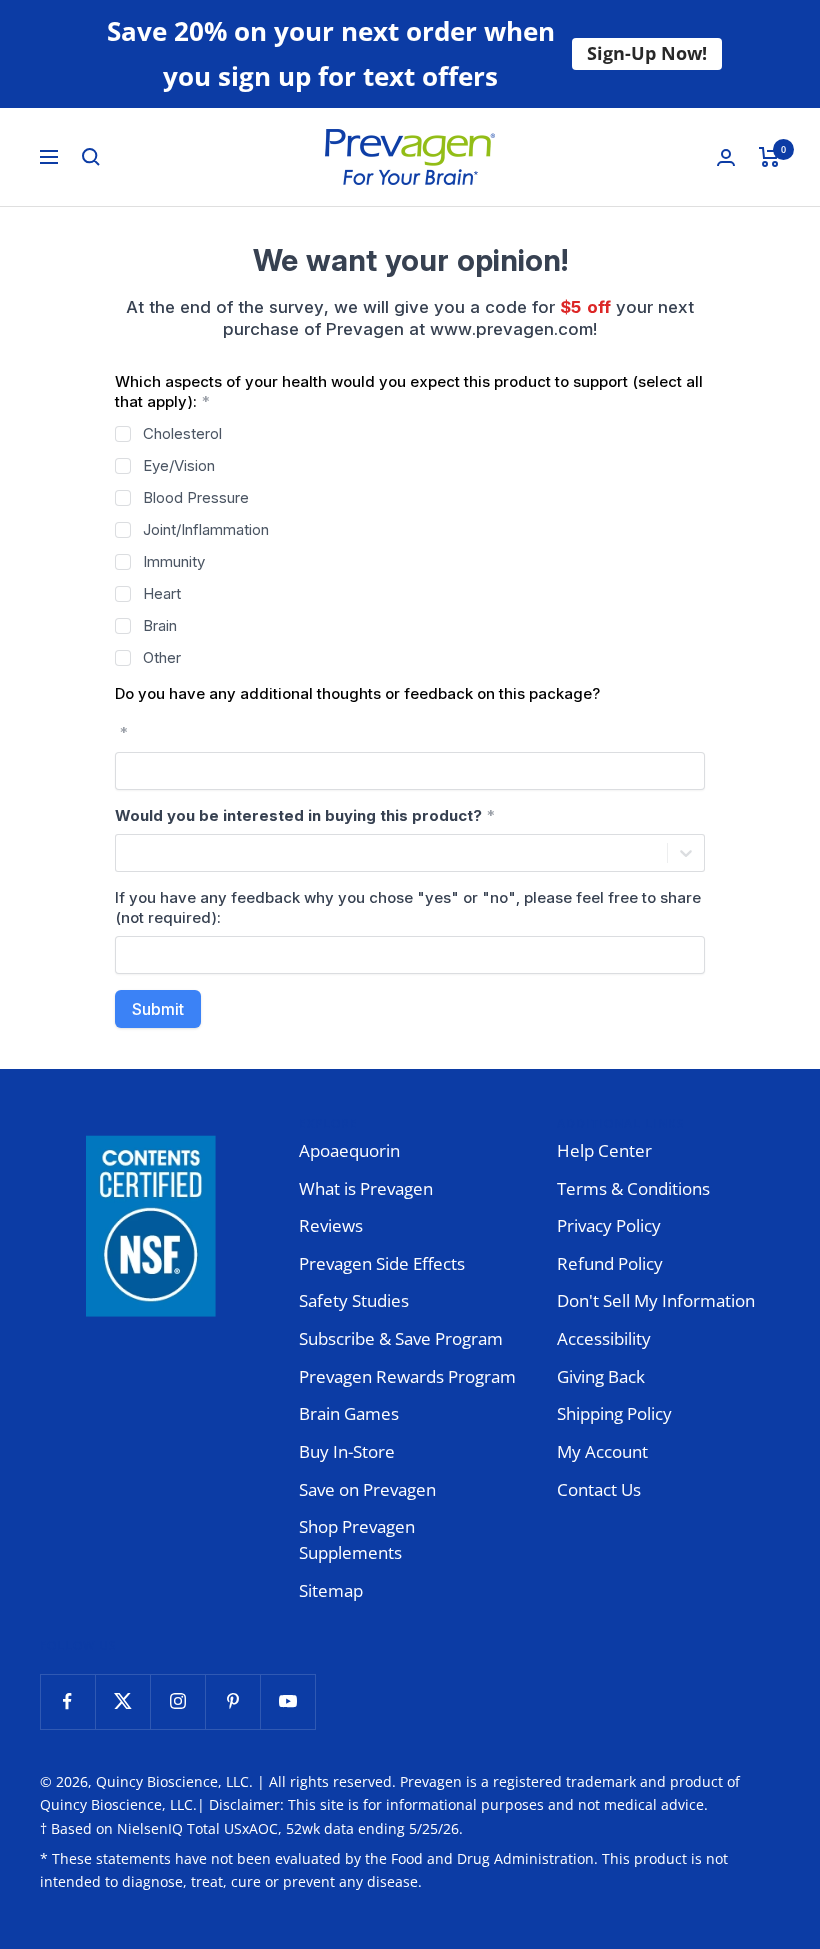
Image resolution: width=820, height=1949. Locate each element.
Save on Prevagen (367, 1489)
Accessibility (604, 1338)
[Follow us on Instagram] (177, 1701)
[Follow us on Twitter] (122, 1701)
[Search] (91, 157)
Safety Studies (354, 1300)
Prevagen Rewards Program (407, 1376)
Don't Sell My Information (656, 1300)
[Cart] (769, 157)
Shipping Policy (614, 1413)
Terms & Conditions (633, 1188)
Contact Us (599, 1489)
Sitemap (331, 1590)
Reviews (331, 1225)
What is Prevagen (366, 1188)
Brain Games (349, 1413)
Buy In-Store (347, 1451)
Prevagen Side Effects (382, 1263)
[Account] (726, 157)
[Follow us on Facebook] (67, 1701)
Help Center (604, 1150)
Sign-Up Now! (647, 53)
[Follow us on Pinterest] (232, 1701)
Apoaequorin (349, 1150)
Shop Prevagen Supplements (357, 1539)
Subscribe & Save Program (401, 1338)
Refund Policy (610, 1263)
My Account (602, 1451)
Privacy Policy (609, 1225)
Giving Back (601, 1376)
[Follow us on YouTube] (287, 1701)
